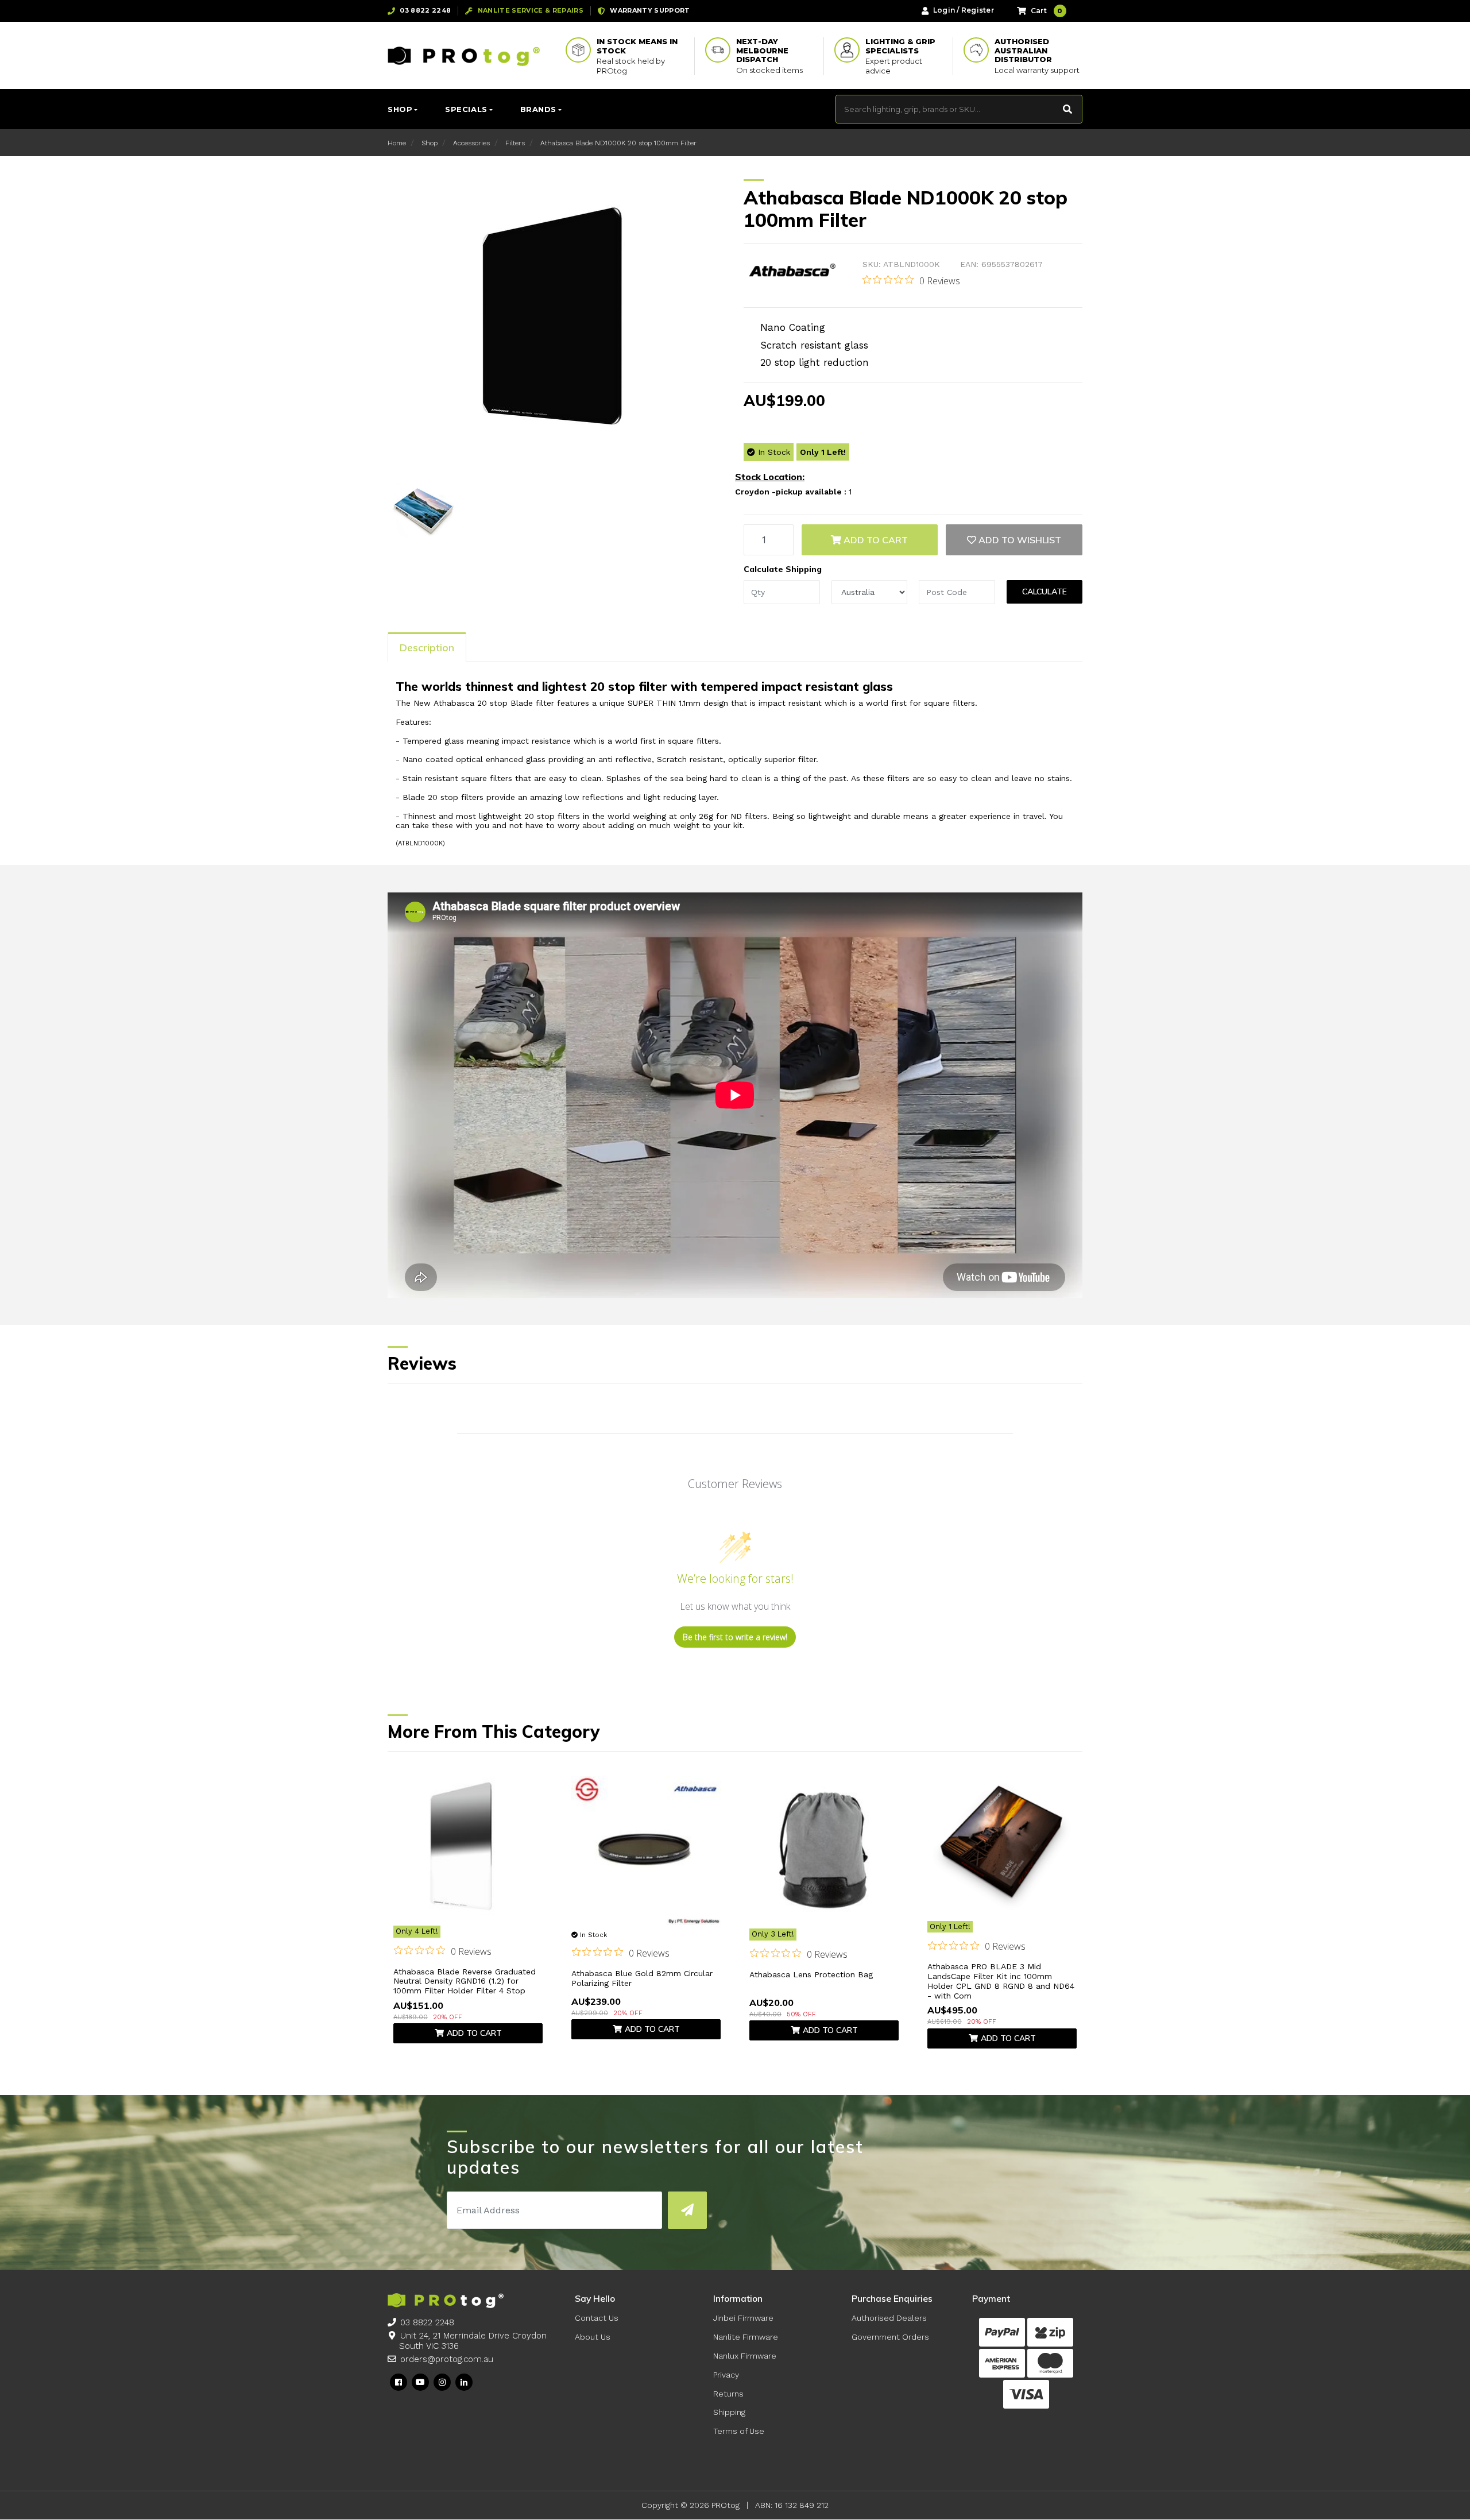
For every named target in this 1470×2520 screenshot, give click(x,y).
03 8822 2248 (427, 2322)
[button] (1014, 540)
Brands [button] (538, 109)
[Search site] (1068, 109)
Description (427, 648)
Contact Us (597, 2318)
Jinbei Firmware (743, 2318)
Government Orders (890, 2337)
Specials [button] (466, 109)
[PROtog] (464, 56)
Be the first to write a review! (735, 1637)
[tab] (427, 647)
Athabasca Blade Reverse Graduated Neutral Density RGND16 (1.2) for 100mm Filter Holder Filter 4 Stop (465, 1981)
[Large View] (423, 508)
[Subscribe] (687, 2210)
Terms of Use (739, 2431)
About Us (593, 2337)
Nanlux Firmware (745, 2356)
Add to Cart (875, 540)
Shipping (729, 2412)
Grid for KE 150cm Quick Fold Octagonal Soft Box (86, 2474)
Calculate (1045, 592)
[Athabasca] (792, 272)
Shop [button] (400, 109)
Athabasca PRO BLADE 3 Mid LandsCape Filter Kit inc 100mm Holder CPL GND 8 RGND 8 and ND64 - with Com (1001, 1981)
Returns (728, 2394)
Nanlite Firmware (746, 2337)
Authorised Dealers (889, 2318)
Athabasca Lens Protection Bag (811, 1974)
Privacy (726, 2375)
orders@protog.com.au (447, 2359)
